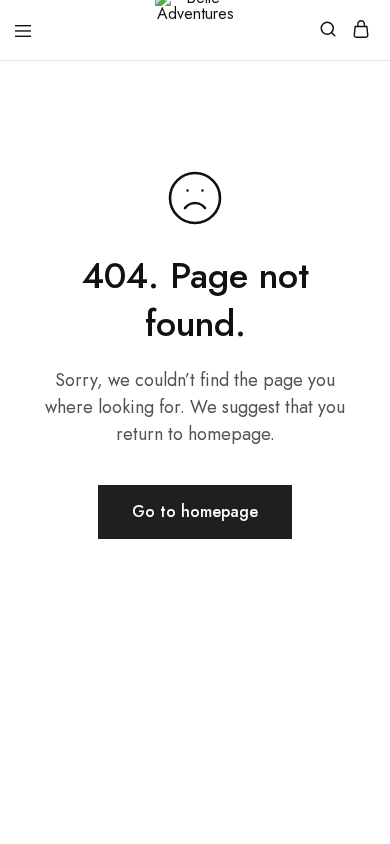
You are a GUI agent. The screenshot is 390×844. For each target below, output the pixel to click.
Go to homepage (195, 511)
